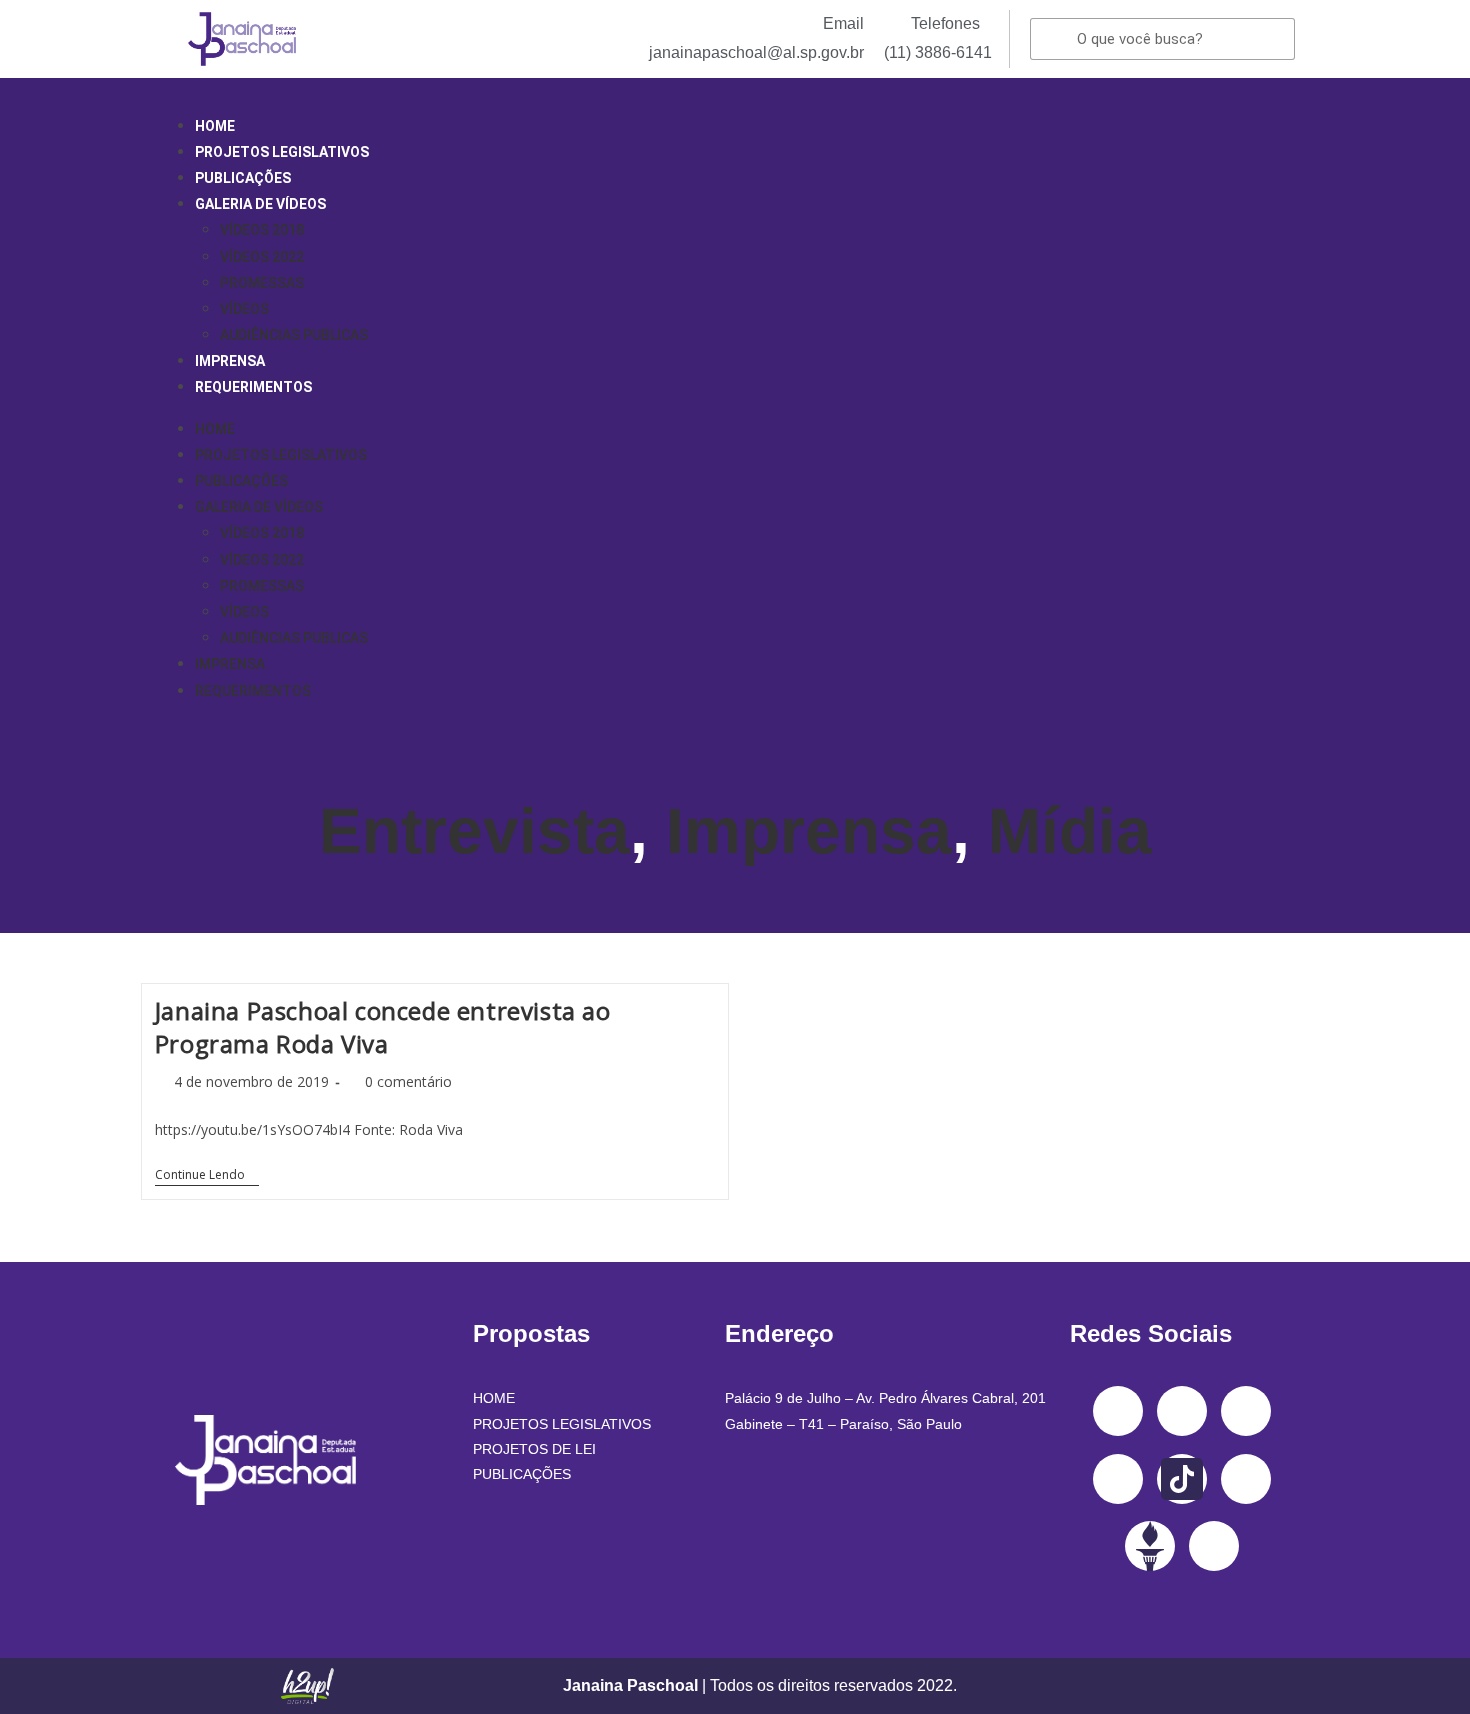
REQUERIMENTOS (253, 387)
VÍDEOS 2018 (262, 230)
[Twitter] (1246, 1411)
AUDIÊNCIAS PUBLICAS (294, 335)
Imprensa (809, 831)
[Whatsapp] (1214, 1546)
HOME (215, 126)
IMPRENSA (230, 361)
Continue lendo (207, 1175)
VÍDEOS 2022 (262, 257)
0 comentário (408, 1081)
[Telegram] (1246, 1479)
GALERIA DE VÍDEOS (260, 204)
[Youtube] (1118, 1479)
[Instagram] (1182, 1411)
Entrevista (474, 831)
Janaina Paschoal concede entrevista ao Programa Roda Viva (383, 1027)
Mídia (1070, 831)
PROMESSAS (262, 283)
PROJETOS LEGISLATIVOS (282, 152)
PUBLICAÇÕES (243, 178)
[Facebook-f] (1118, 1411)
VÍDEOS (244, 309)
